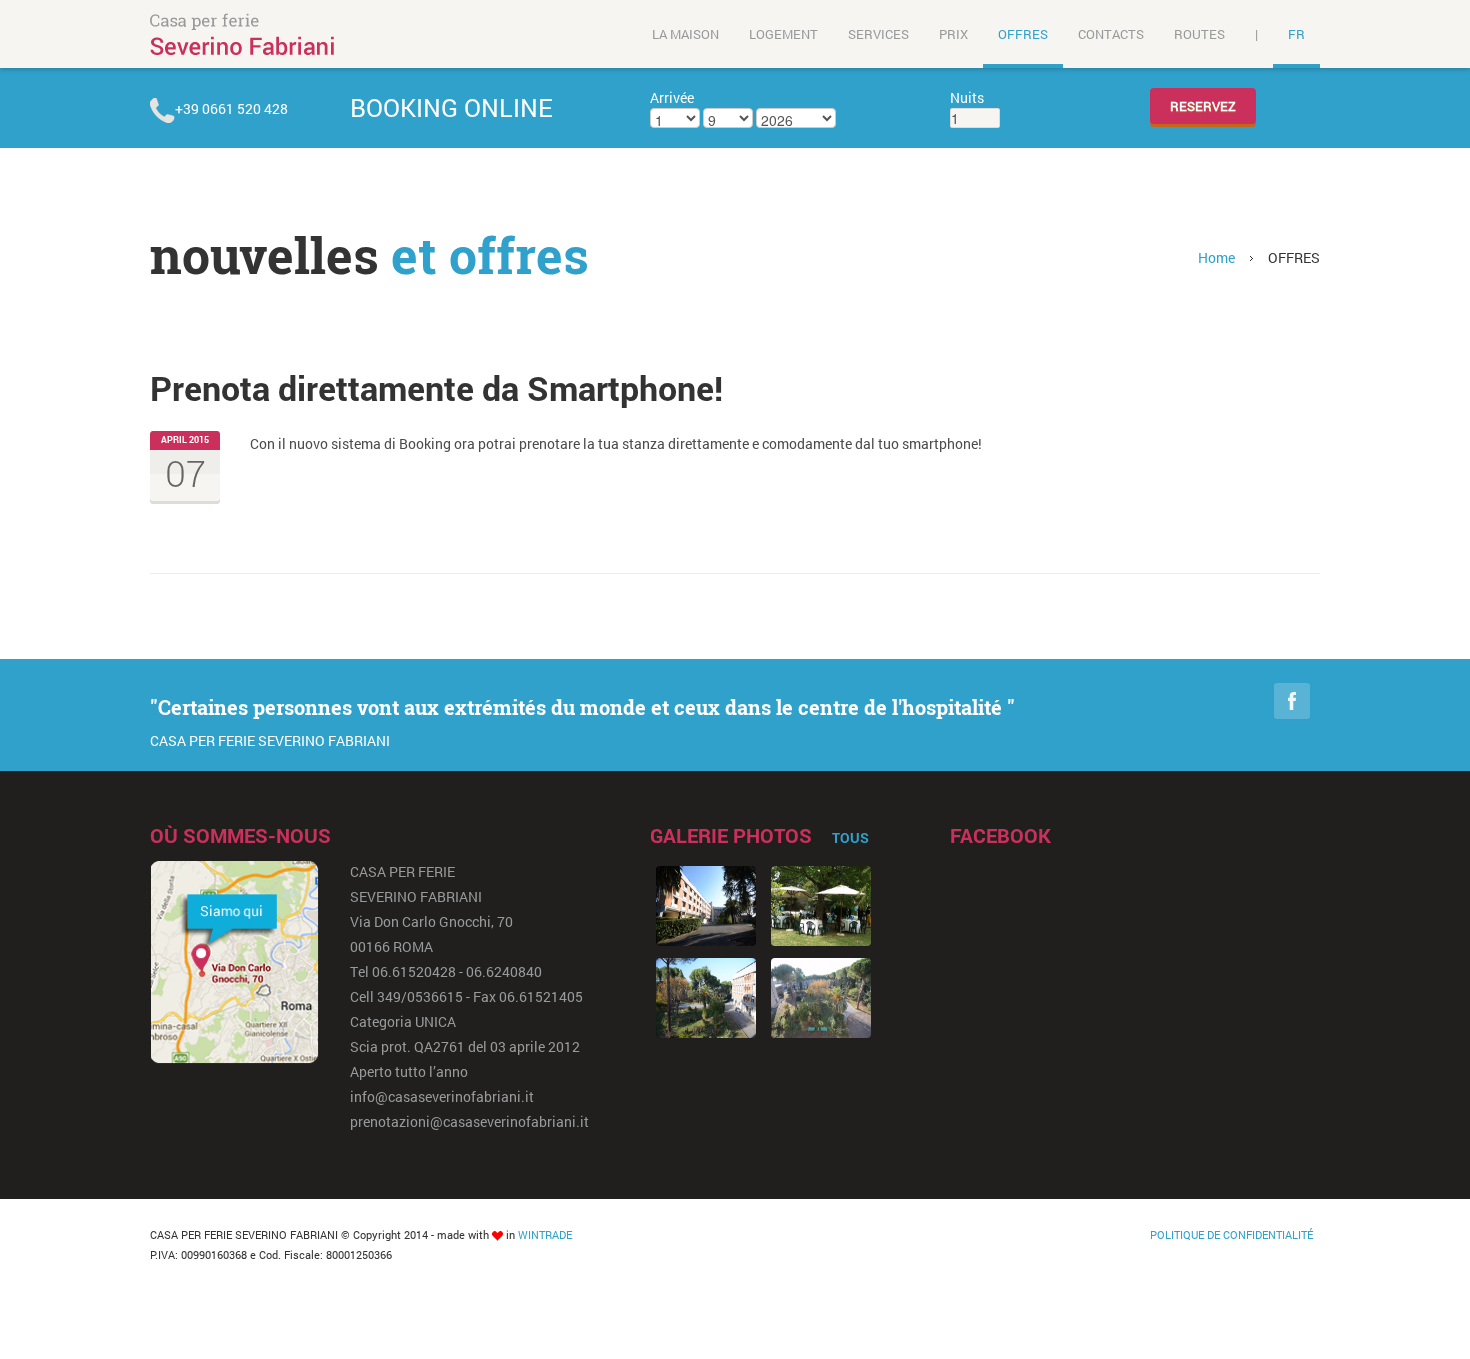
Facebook (1292, 701)
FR (1296, 34)
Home (1216, 257)
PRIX (953, 34)
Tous (850, 837)
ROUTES (1199, 34)
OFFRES (1023, 34)
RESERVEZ (1203, 106)
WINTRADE (545, 1234)
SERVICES (878, 34)
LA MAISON (685, 34)
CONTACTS (1111, 34)
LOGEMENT (783, 34)
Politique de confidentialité (1231, 1234)
